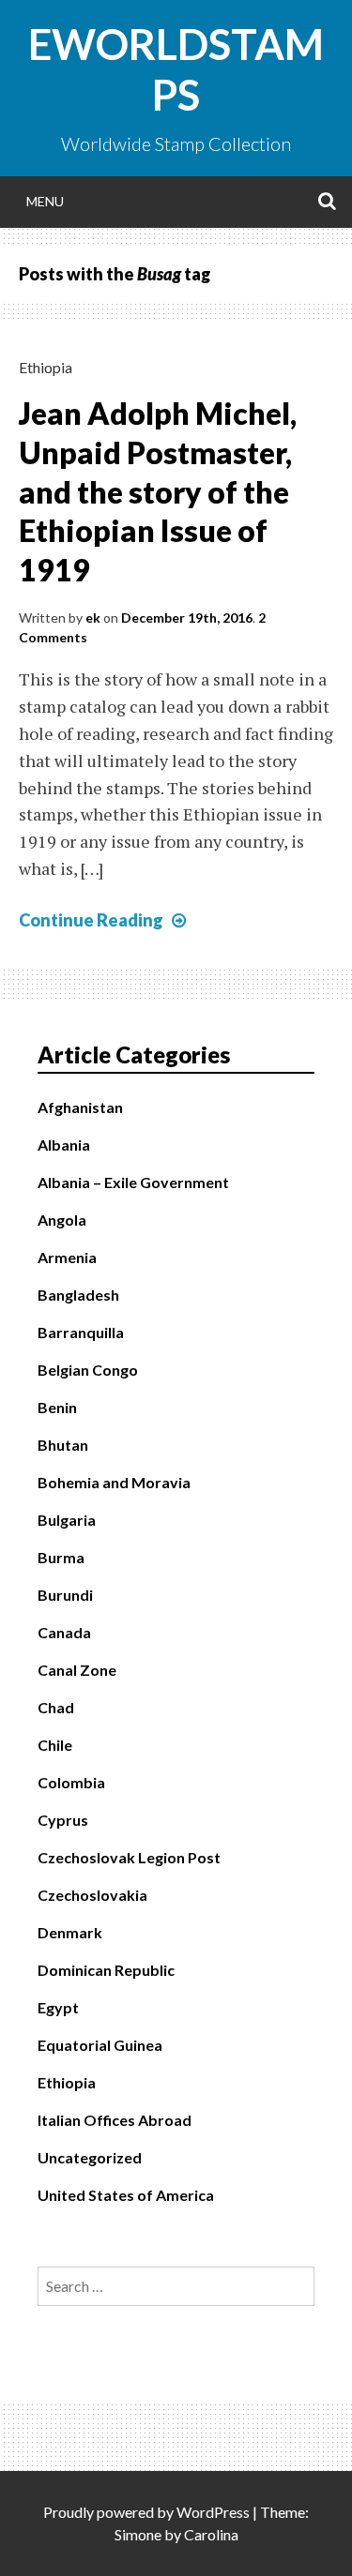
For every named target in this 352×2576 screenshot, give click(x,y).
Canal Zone (77, 1670)
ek (93, 618)
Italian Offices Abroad (115, 2120)
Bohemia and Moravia (114, 1482)
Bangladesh (78, 1295)
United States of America (126, 2195)
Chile (55, 1745)
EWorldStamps (176, 69)
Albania (64, 1145)
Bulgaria (67, 1520)
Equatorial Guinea (100, 2045)
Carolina (211, 2534)
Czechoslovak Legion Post (129, 1857)
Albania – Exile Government (133, 1182)
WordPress (213, 2512)
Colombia (71, 1782)
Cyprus (63, 1820)
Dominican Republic (106, 1970)
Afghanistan (80, 1107)
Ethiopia (46, 367)
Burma (61, 1557)
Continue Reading (105, 920)
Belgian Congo (88, 1370)
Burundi (65, 1595)
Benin (57, 1407)
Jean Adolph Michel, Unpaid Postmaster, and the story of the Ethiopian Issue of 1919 (158, 491)
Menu (45, 201)
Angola (62, 1220)
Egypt (58, 2007)
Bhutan (63, 1445)
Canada (64, 1632)
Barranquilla (81, 1332)
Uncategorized (90, 2157)
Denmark (70, 1932)
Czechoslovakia (92, 1895)
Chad (56, 1707)
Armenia (67, 1257)
